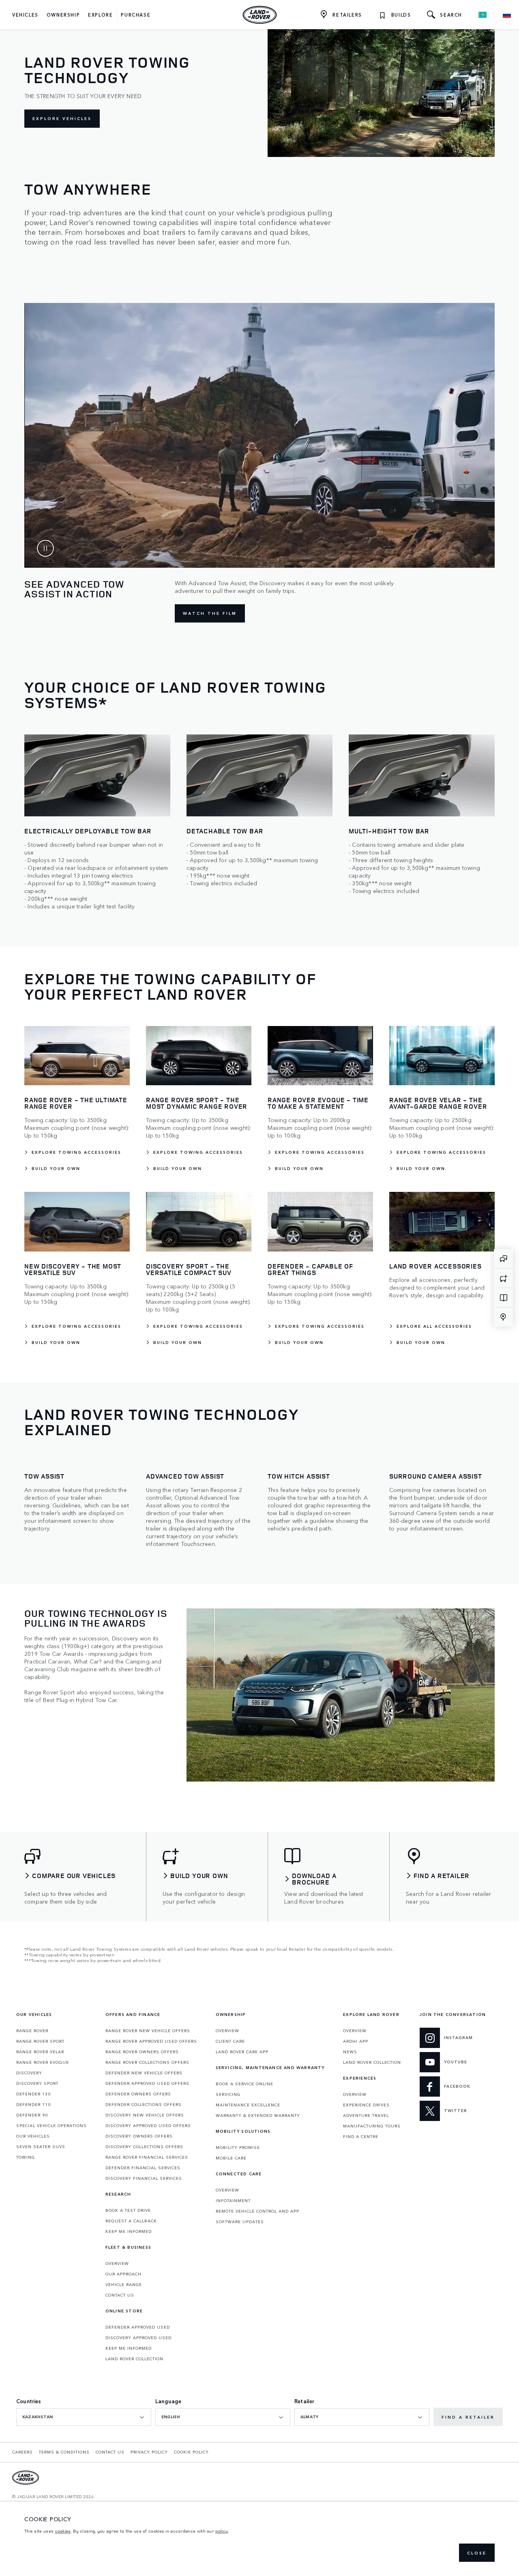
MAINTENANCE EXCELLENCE (248, 2105)
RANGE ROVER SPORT (40, 2041)
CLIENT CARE (230, 2041)
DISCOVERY (29, 2073)
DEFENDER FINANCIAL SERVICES (143, 2168)
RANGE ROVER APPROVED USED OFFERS (151, 2041)
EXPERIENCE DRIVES (366, 2105)
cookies (63, 2531)
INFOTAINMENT (233, 2200)
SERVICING (228, 2094)
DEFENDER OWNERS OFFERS (138, 2094)
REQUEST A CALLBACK (131, 2221)
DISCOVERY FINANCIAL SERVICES (144, 2178)
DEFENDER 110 (33, 2104)
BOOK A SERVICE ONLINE (244, 2084)
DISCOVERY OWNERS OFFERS (139, 2136)
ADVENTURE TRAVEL (366, 2115)
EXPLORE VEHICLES (62, 118)
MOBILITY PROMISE (238, 2147)
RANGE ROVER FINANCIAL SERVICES (147, 2157)
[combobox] (84, 2417)
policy (222, 2531)
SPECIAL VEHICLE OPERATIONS (51, 2125)
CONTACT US (120, 2295)
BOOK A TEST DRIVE (128, 2210)
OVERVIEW (117, 2263)
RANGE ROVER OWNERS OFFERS (142, 2052)
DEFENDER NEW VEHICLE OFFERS (144, 2073)
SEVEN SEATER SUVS (41, 2147)
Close (477, 2553)
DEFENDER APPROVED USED (138, 2327)
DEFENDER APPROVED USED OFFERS (147, 2083)
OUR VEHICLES (33, 2136)
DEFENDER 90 (32, 2115)
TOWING (26, 2157)
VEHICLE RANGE (124, 2284)
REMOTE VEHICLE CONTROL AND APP (257, 2211)
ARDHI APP (356, 2041)
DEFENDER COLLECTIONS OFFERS (144, 2104)
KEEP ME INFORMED (129, 2231)
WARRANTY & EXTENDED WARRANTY (258, 2115)
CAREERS (23, 2452)
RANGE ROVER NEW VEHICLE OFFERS (148, 2031)
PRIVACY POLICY (149, 2452)
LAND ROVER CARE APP (242, 2052)
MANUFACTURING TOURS (372, 2126)
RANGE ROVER (32, 2031)
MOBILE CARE (231, 2158)
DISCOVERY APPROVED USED (138, 2338)
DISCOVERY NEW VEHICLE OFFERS (145, 2115)
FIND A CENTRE (361, 2136)
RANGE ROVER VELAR (40, 2052)
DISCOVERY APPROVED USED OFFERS (148, 2125)
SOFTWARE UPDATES (240, 2222)
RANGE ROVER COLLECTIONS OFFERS (147, 2062)
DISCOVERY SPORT (37, 2083)
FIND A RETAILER (468, 2417)
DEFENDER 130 (33, 2094)
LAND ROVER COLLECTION (134, 2359)
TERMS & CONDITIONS (64, 2452)
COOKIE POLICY (191, 2452)
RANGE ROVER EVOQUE (43, 2062)
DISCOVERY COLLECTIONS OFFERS (144, 2147)
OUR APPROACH (123, 2274)
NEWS (350, 2052)
